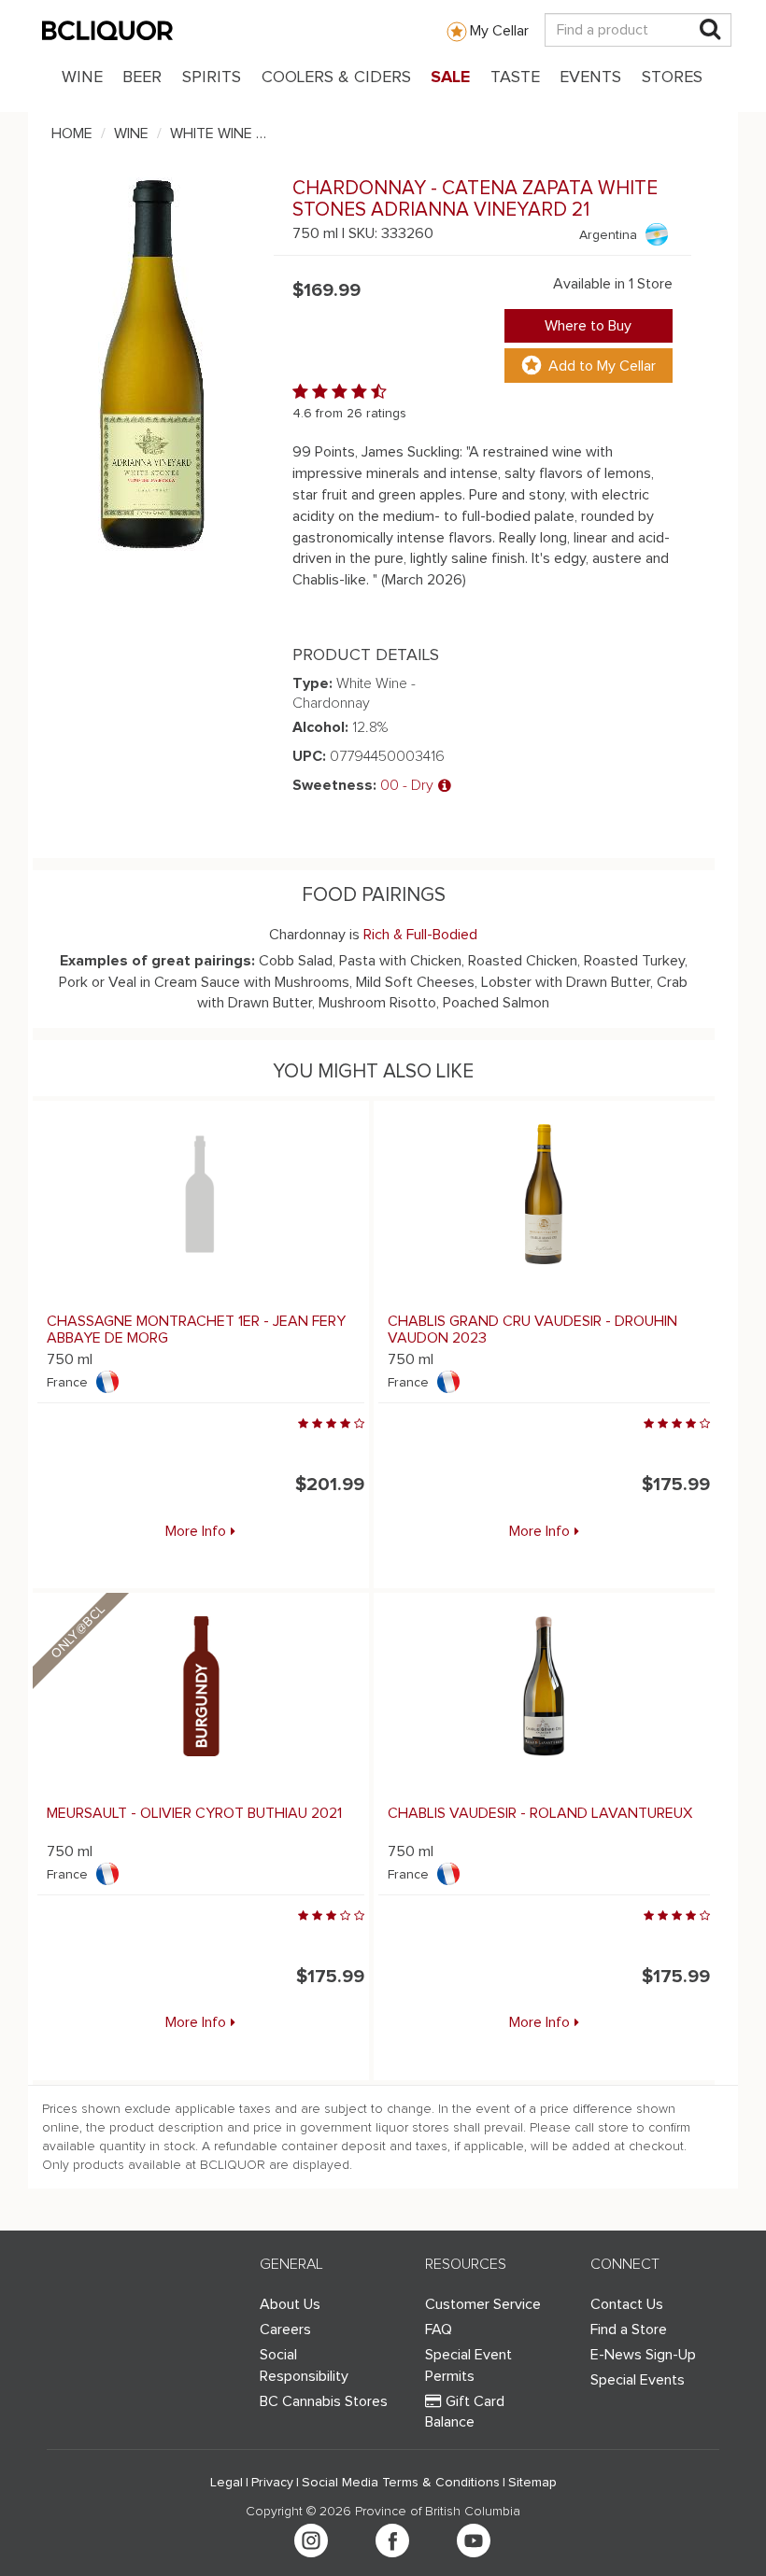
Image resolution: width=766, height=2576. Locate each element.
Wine (131, 134)
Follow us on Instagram (311, 2541)
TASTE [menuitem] (515, 77)
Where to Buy (588, 326)
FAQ (439, 2330)
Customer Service (483, 2304)
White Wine (211, 134)
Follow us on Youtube (474, 2541)
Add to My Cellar (602, 366)
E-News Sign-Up (643, 2355)
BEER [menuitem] (142, 77)
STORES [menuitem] (672, 77)
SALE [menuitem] (450, 77)
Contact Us (627, 2304)
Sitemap (532, 2483)
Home (72, 134)
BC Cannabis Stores (324, 2401)
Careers (285, 2330)
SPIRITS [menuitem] (212, 77)
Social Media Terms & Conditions (401, 2483)
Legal (227, 2483)
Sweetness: (334, 785)
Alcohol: (320, 727)
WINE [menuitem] (82, 77)
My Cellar (499, 31)
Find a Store (629, 2330)
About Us (290, 2304)
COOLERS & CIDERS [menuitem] (336, 77)
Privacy (272, 2483)
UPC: (309, 756)
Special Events (638, 2380)
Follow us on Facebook (392, 2541)
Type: (312, 683)
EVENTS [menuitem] (590, 77)
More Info (196, 1531)
